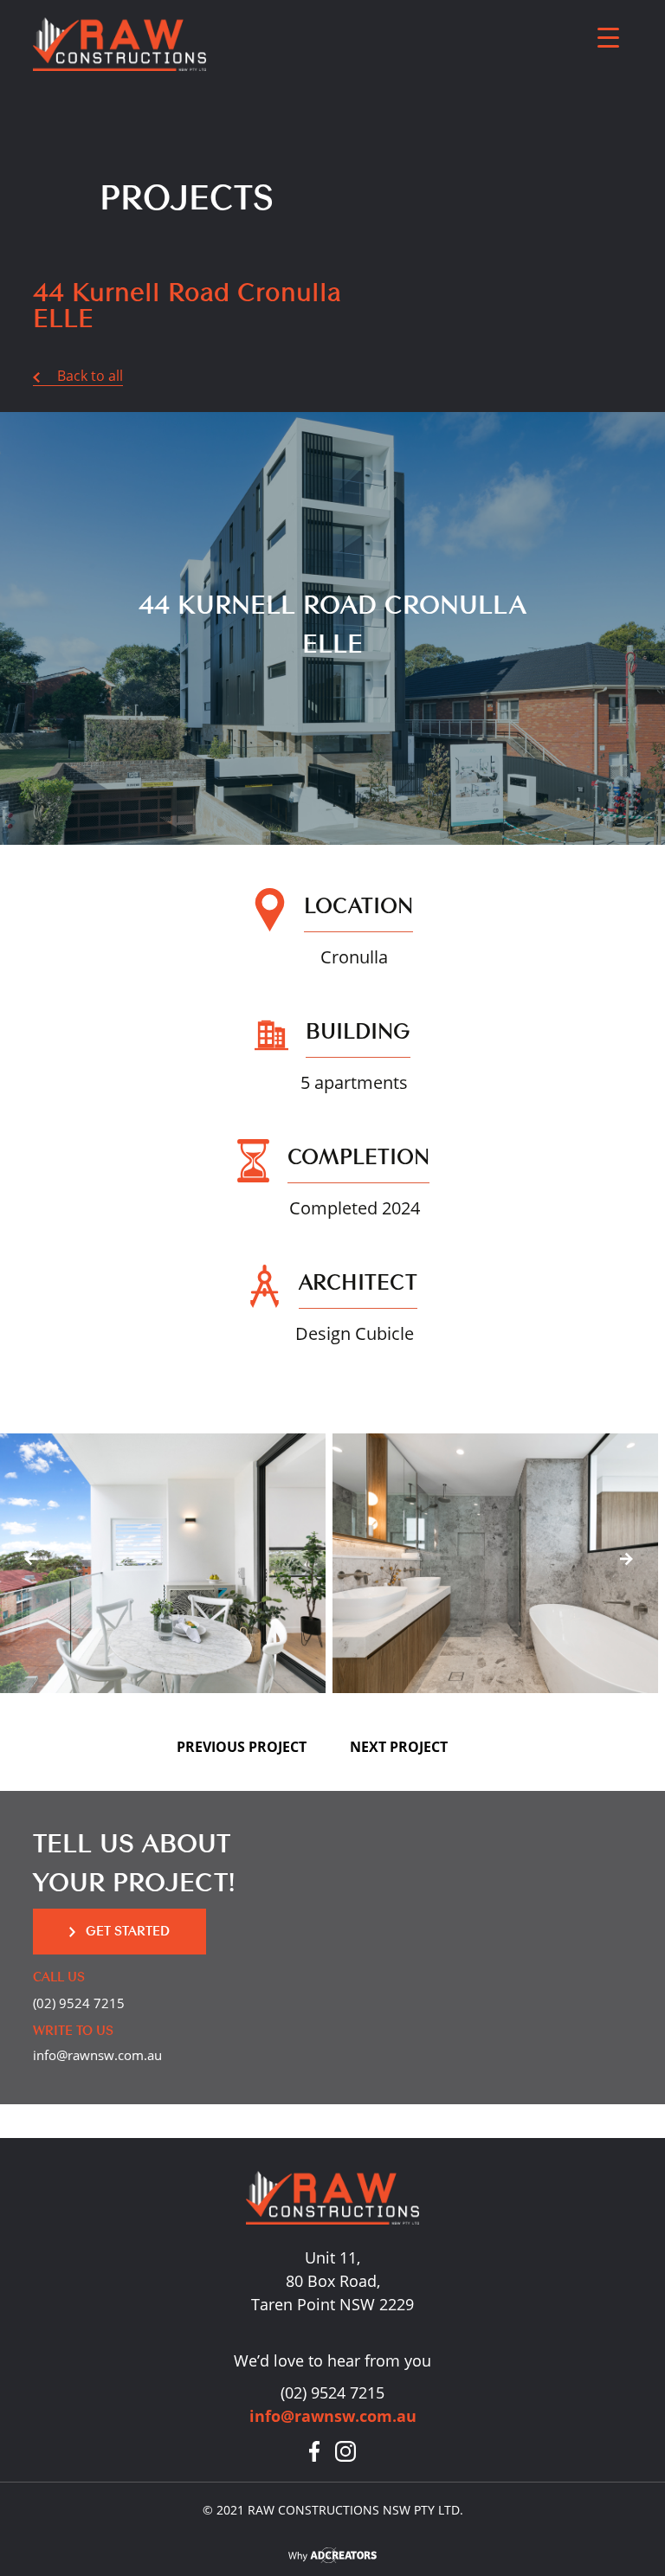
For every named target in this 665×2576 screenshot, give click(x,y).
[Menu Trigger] (608, 37)
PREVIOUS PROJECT (242, 1747)
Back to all (81, 376)
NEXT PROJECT (399, 1747)
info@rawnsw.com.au (97, 2055)
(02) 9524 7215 (79, 2003)
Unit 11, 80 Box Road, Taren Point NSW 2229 (332, 2281)
